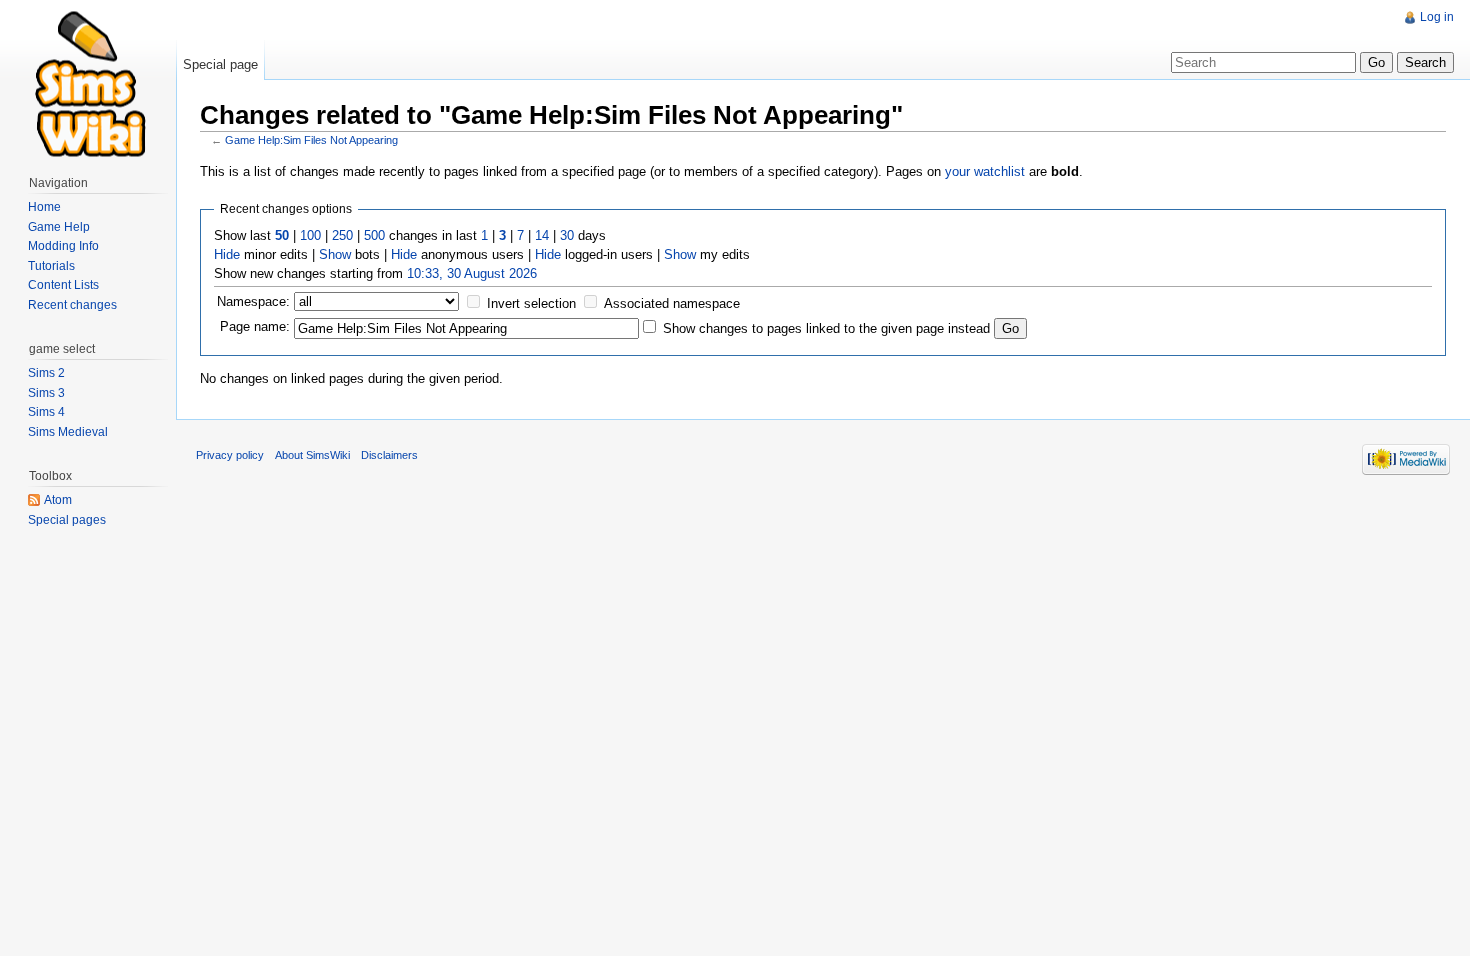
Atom (58, 500)
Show (335, 254)
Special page (220, 64)
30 (567, 235)
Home (44, 207)
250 (342, 235)
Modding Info (63, 246)
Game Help (59, 227)
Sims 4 (46, 412)
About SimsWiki (312, 455)
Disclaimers (389, 455)
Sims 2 (46, 373)
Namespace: (253, 301)
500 (374, 235)
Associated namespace (672, 303)
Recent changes (72, 305)
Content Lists (63, 285)
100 (310, 235)
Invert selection (531, 303)
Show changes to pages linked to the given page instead (826, 328)
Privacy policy (230, 455)
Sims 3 (46, 393)
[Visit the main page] (88, 80)
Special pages (67, 520)
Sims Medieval (68, 432)
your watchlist (985, 171)
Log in (1437, 17)
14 (542, 235)
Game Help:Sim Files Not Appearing (311, 140)
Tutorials (51, 266)
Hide (227, 254)
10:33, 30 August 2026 (472, 273)
